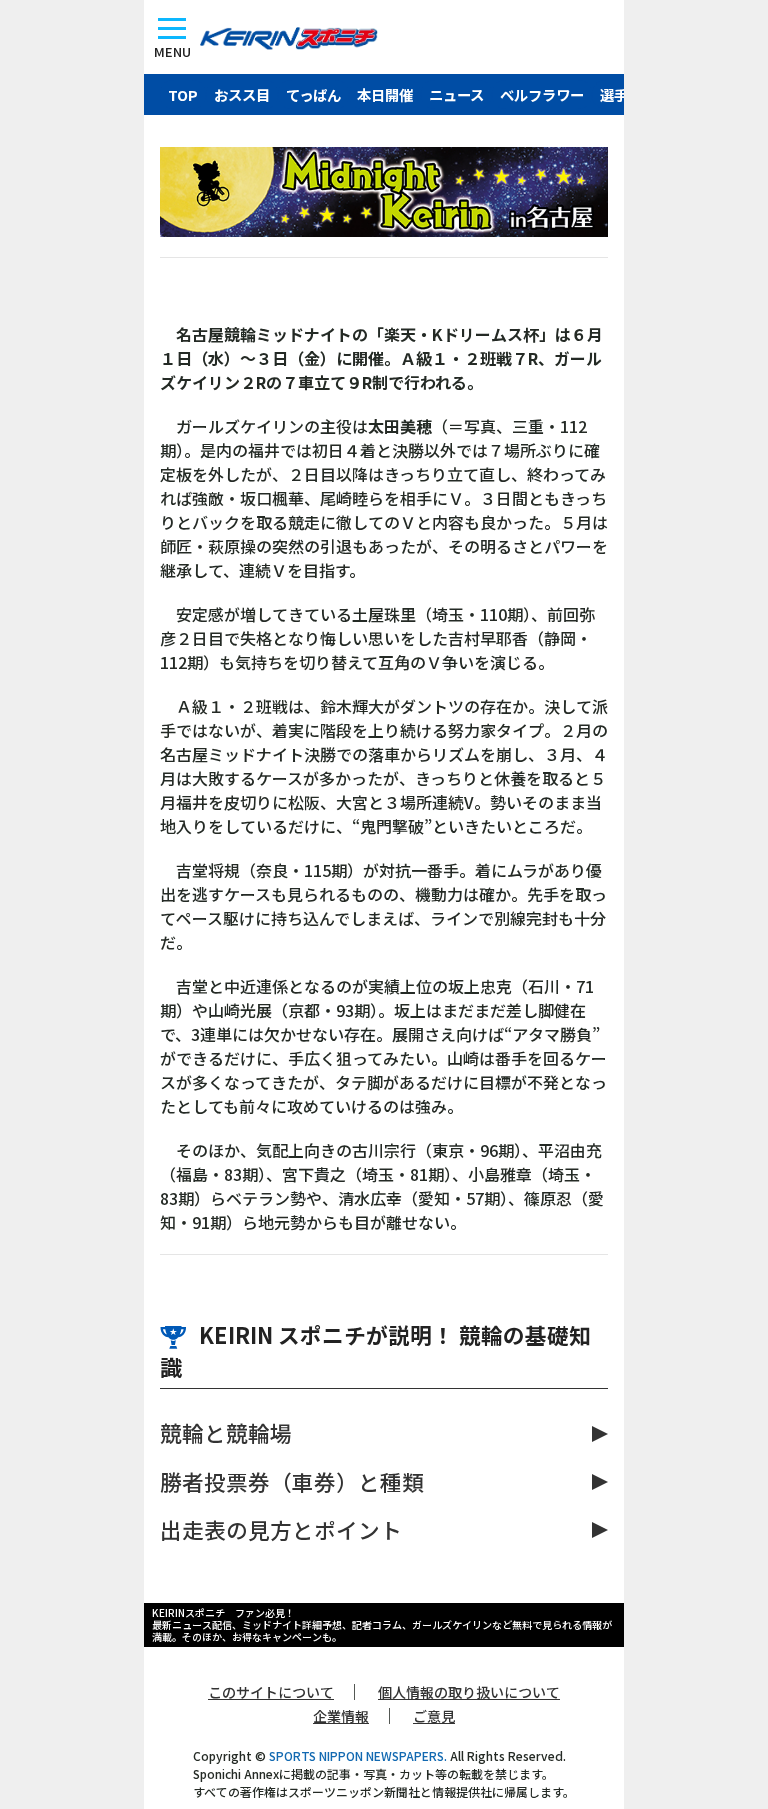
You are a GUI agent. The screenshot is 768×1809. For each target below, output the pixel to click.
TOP (183, 94)
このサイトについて (271, 1692)
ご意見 (434, 1716)
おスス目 (242, 94)
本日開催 (385, 94)
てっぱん (313, 94)
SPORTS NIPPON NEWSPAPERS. (358, 1755)
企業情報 (341, 1716)
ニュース (456, 94)
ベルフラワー (542, 94)
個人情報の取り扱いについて (469, 1692)
